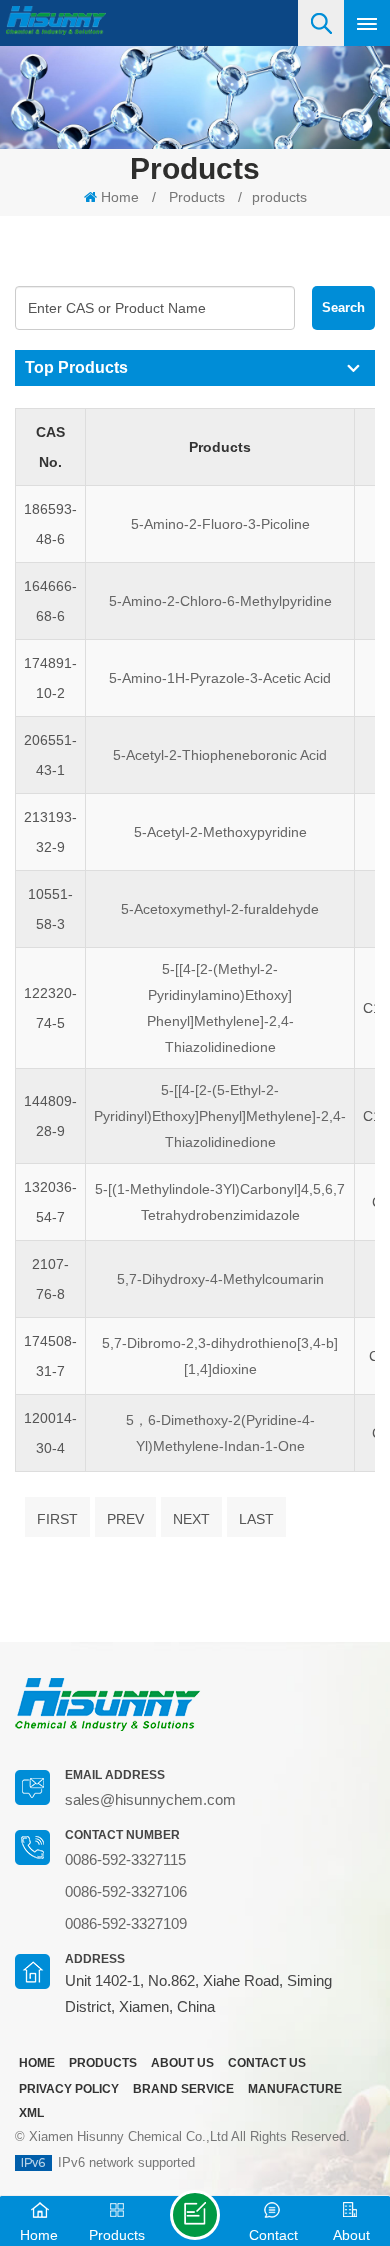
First (57, 1519)
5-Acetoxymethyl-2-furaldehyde (220, 909)
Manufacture (295, 2089)
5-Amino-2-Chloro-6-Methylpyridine (220, 601)
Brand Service (183, 2089)
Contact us (267, 2063)
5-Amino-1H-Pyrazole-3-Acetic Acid (220, 678)
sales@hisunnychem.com (150, 1799)
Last (256, 1519)
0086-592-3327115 (125, 1859)
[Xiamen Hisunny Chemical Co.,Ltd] (56, 20)
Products (197, 197)
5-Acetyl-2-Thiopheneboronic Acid (220, 755)
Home (120, 197)
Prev (125, 1519)
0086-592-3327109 (126, 1923)
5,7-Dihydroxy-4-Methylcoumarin (220, 1279)
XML (31, 2113)
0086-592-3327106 (126, 1891)
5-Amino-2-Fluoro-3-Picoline (220, 524)
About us (182, 2063)
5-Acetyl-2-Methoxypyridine (220, 832)
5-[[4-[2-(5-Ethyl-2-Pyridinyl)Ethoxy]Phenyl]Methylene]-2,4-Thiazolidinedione (220, 1116)
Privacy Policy (69, 2089)
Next (191, 1519)
